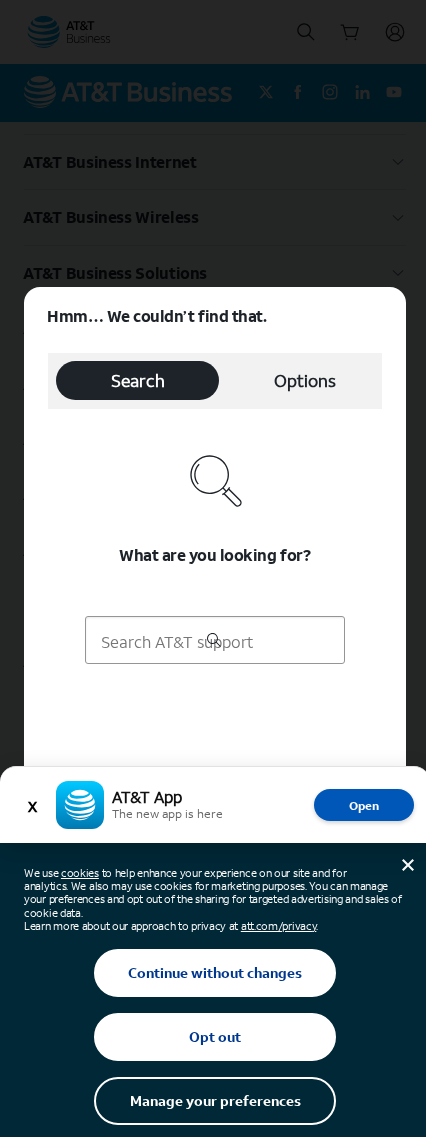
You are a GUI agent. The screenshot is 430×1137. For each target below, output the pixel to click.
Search (138, 380)
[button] (215, 568)
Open (364, 805)
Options (305, 380)
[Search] (214, 642)
